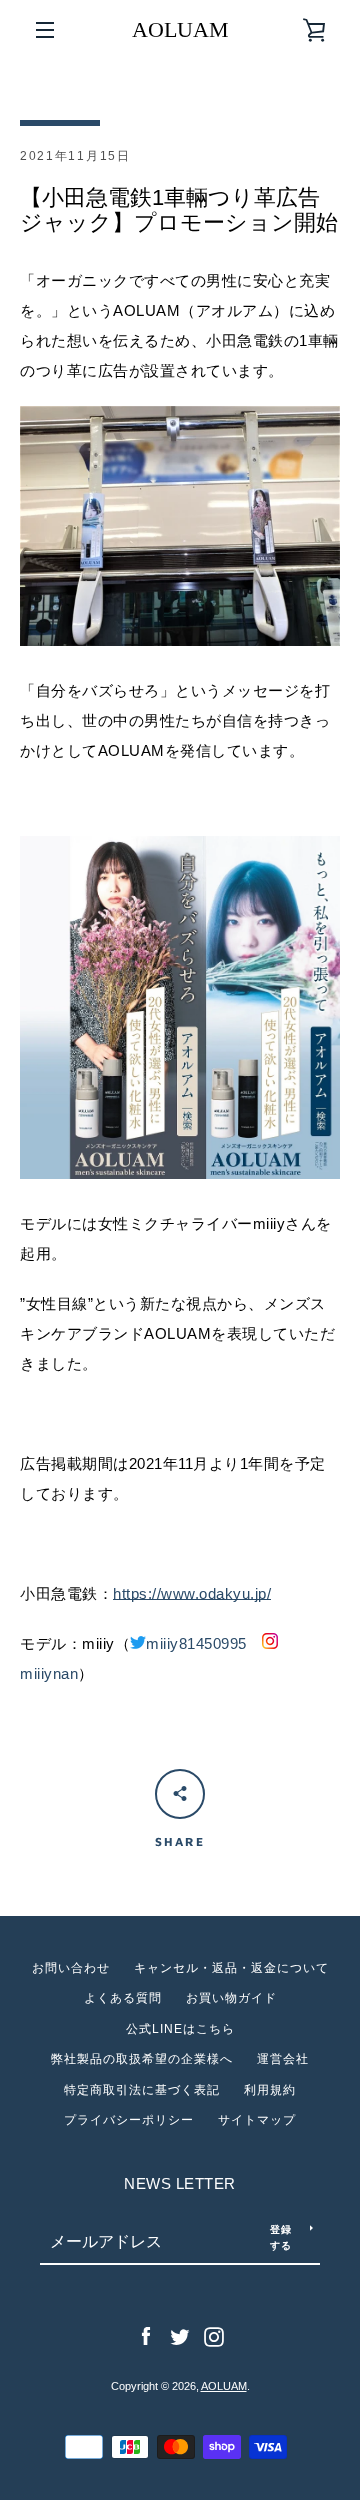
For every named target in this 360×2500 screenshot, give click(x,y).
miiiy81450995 (196, 1643)
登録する (281, 2237)
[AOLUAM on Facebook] (146, 2336)
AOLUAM (180, 29)
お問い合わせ (71, 1968)
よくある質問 (123, 1998)
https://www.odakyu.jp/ (192, 1593)
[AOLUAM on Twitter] (180, 2336)
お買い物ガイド (231, 1998)
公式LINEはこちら (180, 2029)
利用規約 (270, 2090)
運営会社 (283, 2059)
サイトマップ (257, 2120)
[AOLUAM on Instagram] (214, 2336)
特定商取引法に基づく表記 (142, 2090)
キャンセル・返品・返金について (231, 1968)
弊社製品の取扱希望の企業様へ (142, 2059)
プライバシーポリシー (129, 2120)
